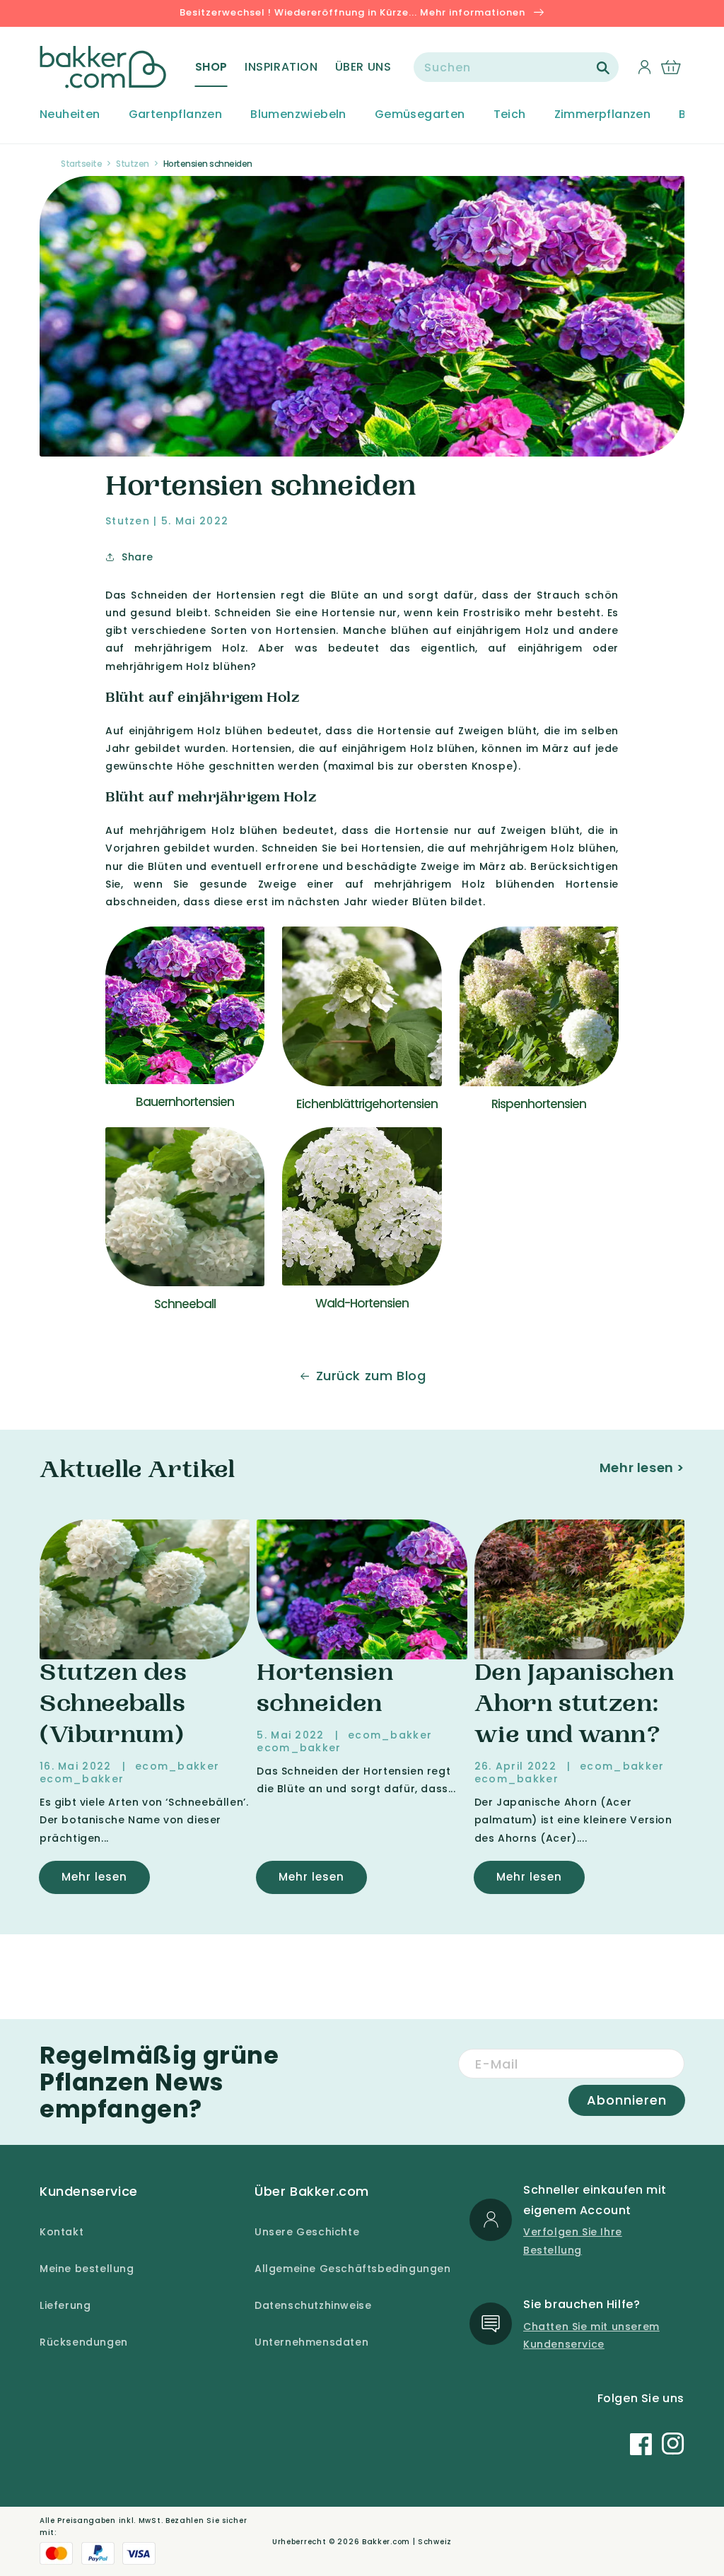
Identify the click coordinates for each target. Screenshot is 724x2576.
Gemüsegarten (420, 115)
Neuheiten (70, 115)
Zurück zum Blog (371, 1376)
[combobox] (516, 67)
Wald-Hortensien (362, 1303)
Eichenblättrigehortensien (367, 1104)
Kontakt (62, 2232)
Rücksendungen (84, 2342)
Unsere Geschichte (307, 2232)
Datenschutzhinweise (313, 2305)
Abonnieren (627, 2100)
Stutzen (133, 164)
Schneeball (185, 1304)
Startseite (81, 164)
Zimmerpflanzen (603, 115)
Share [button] (138, 557)
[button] (211, 67)
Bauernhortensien (185, 1102)
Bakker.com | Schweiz (407, 2542)
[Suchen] (603, 68)
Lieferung (65, 2305)
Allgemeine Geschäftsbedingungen (353, 2269)
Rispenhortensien (539, 1104)
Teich (510, 115)
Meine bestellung (87, 2269)
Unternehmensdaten (311, 2342)
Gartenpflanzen (176, 115)
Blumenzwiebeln (298, 115)
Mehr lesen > (642, 1468)
